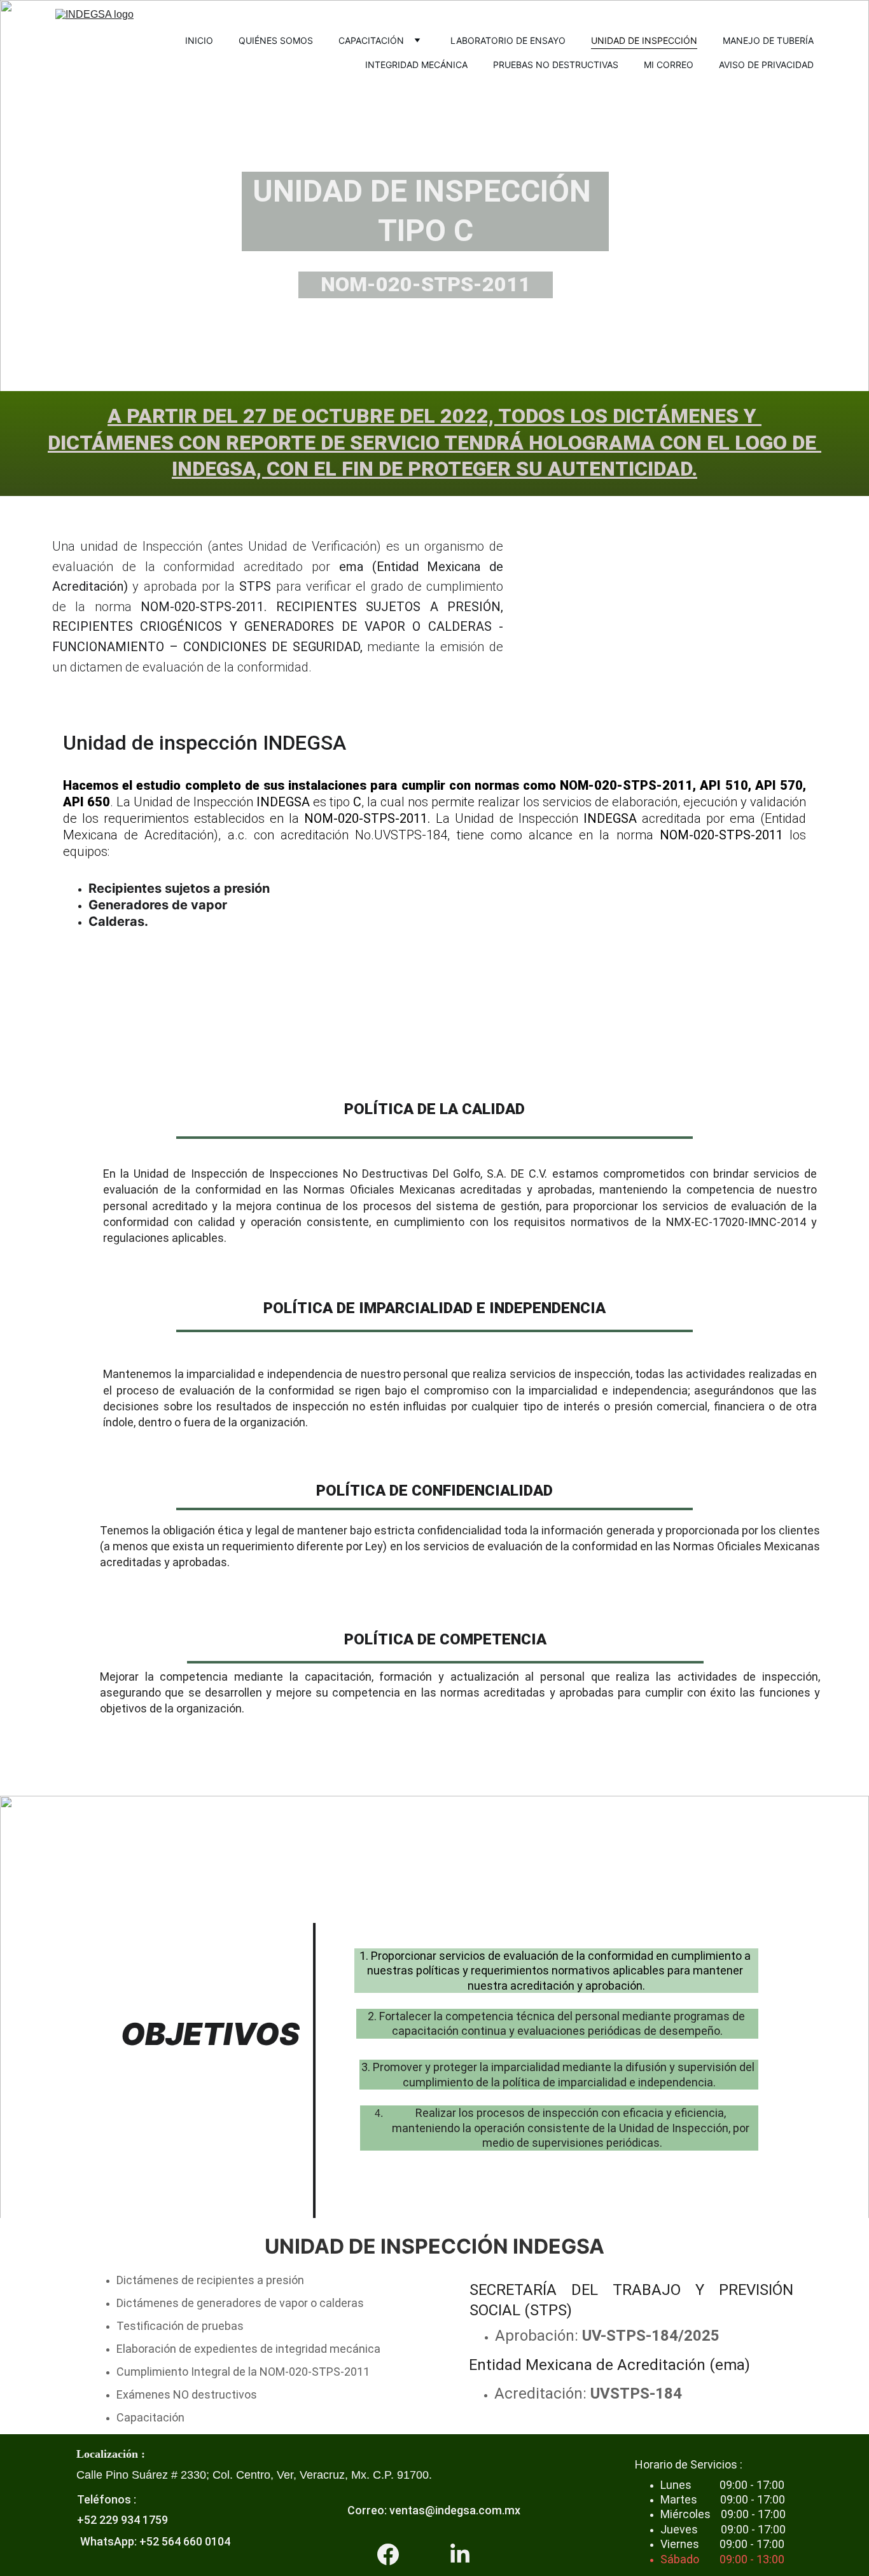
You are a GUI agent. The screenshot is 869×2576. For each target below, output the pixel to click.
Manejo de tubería (768, 40)
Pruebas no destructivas (556, 65)
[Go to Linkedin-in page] (460, 2554)
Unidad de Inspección (644, 40)
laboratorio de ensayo (508, 40)
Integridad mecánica (416, 65)
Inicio (199, 40)
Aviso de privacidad (766, 65)
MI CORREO (669, 65)
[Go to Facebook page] (388, 2554)
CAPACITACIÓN (371, 40)
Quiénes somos (276, 40)
